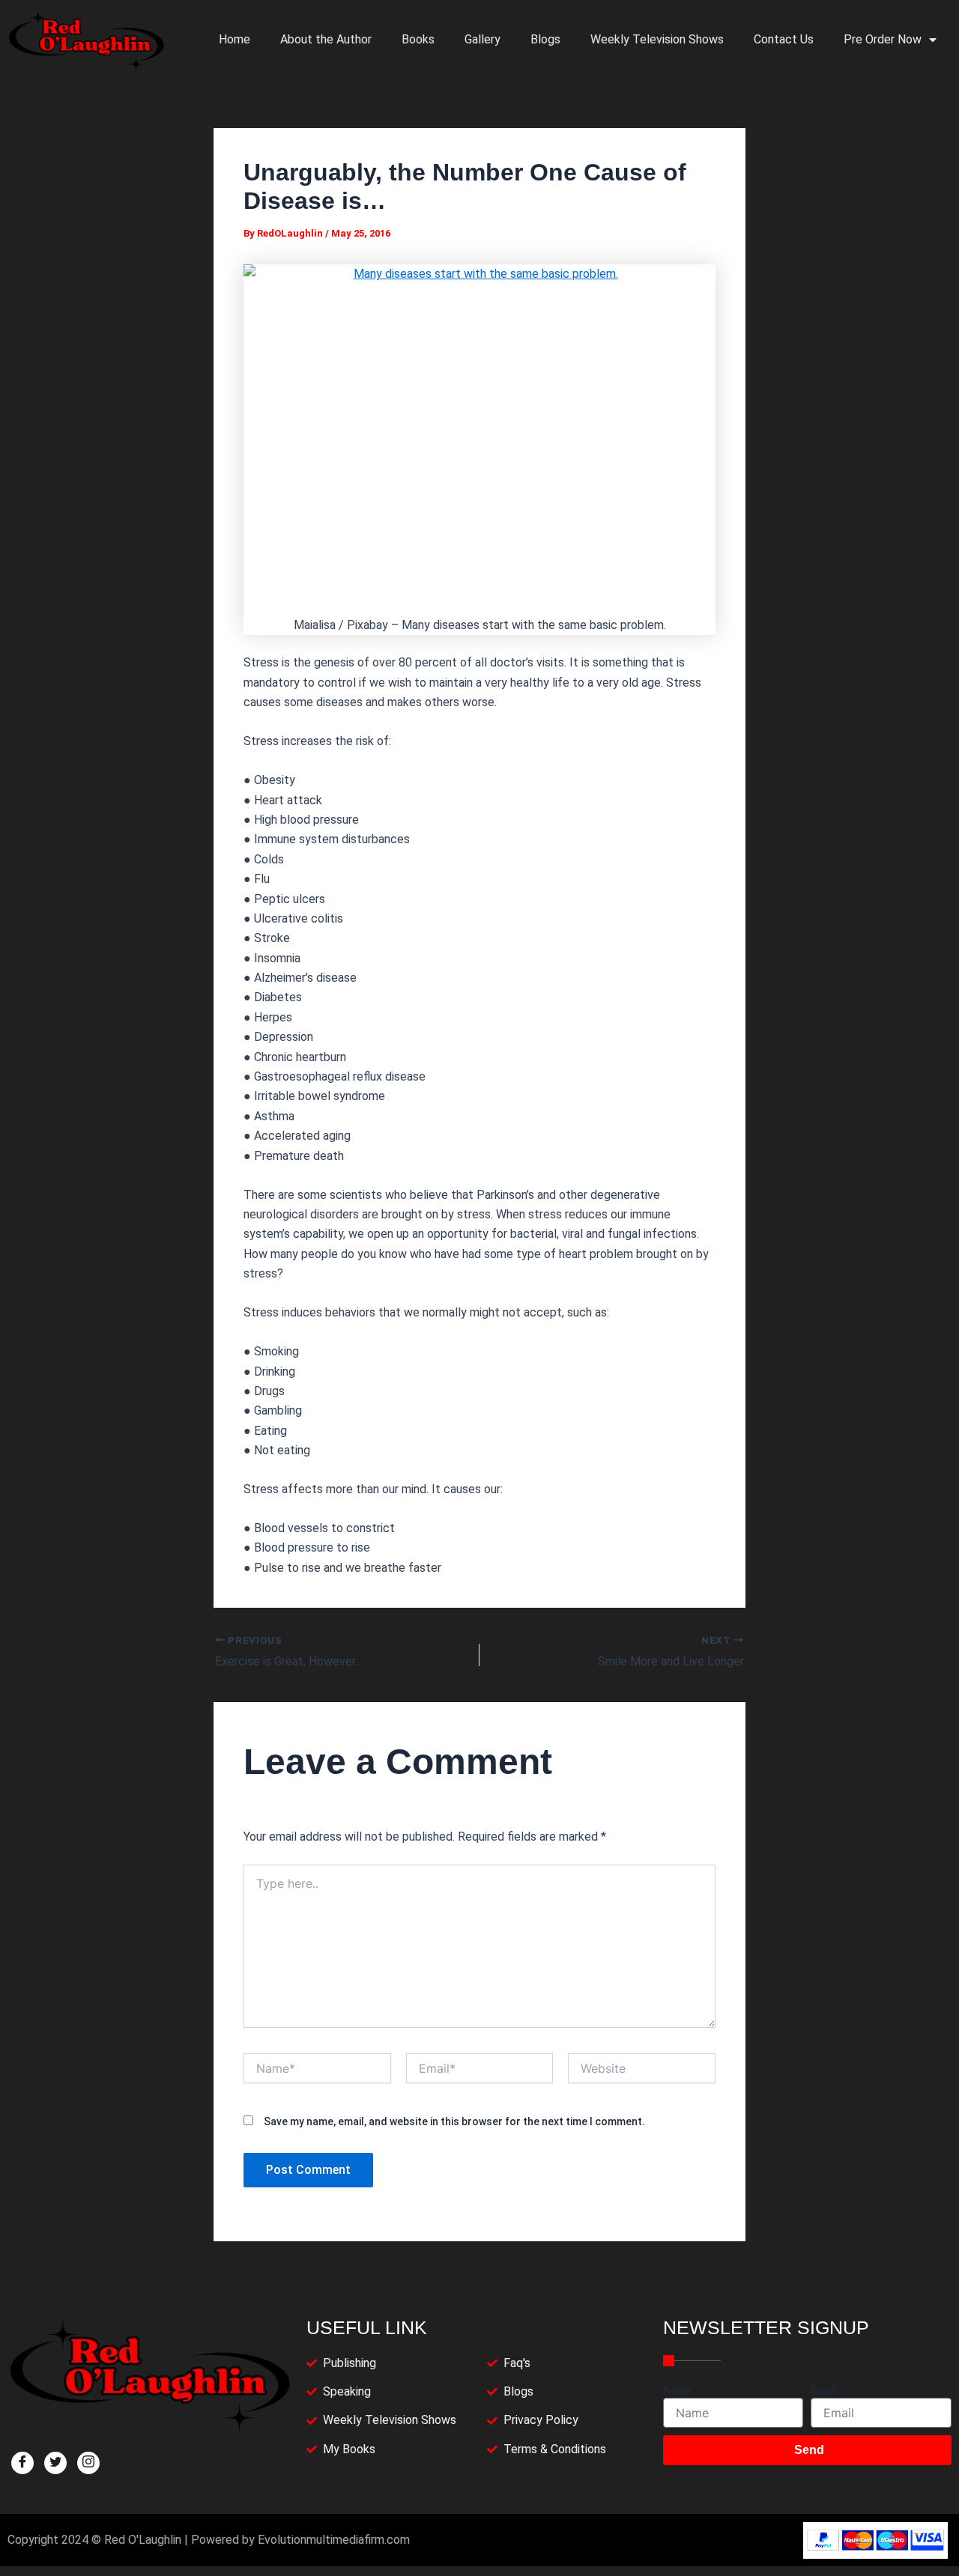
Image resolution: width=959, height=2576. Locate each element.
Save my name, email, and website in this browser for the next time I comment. (454, 2121)
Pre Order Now (883, 39)
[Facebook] (22, 2463)
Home (235, 39)
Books (418, 39)
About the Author (326, 39)
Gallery (482, 39)
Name (677, 2390)
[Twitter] (55, 2463)
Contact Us (784, 39)
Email (824, 2390)
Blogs (545, 39)
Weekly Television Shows (657, 39)
